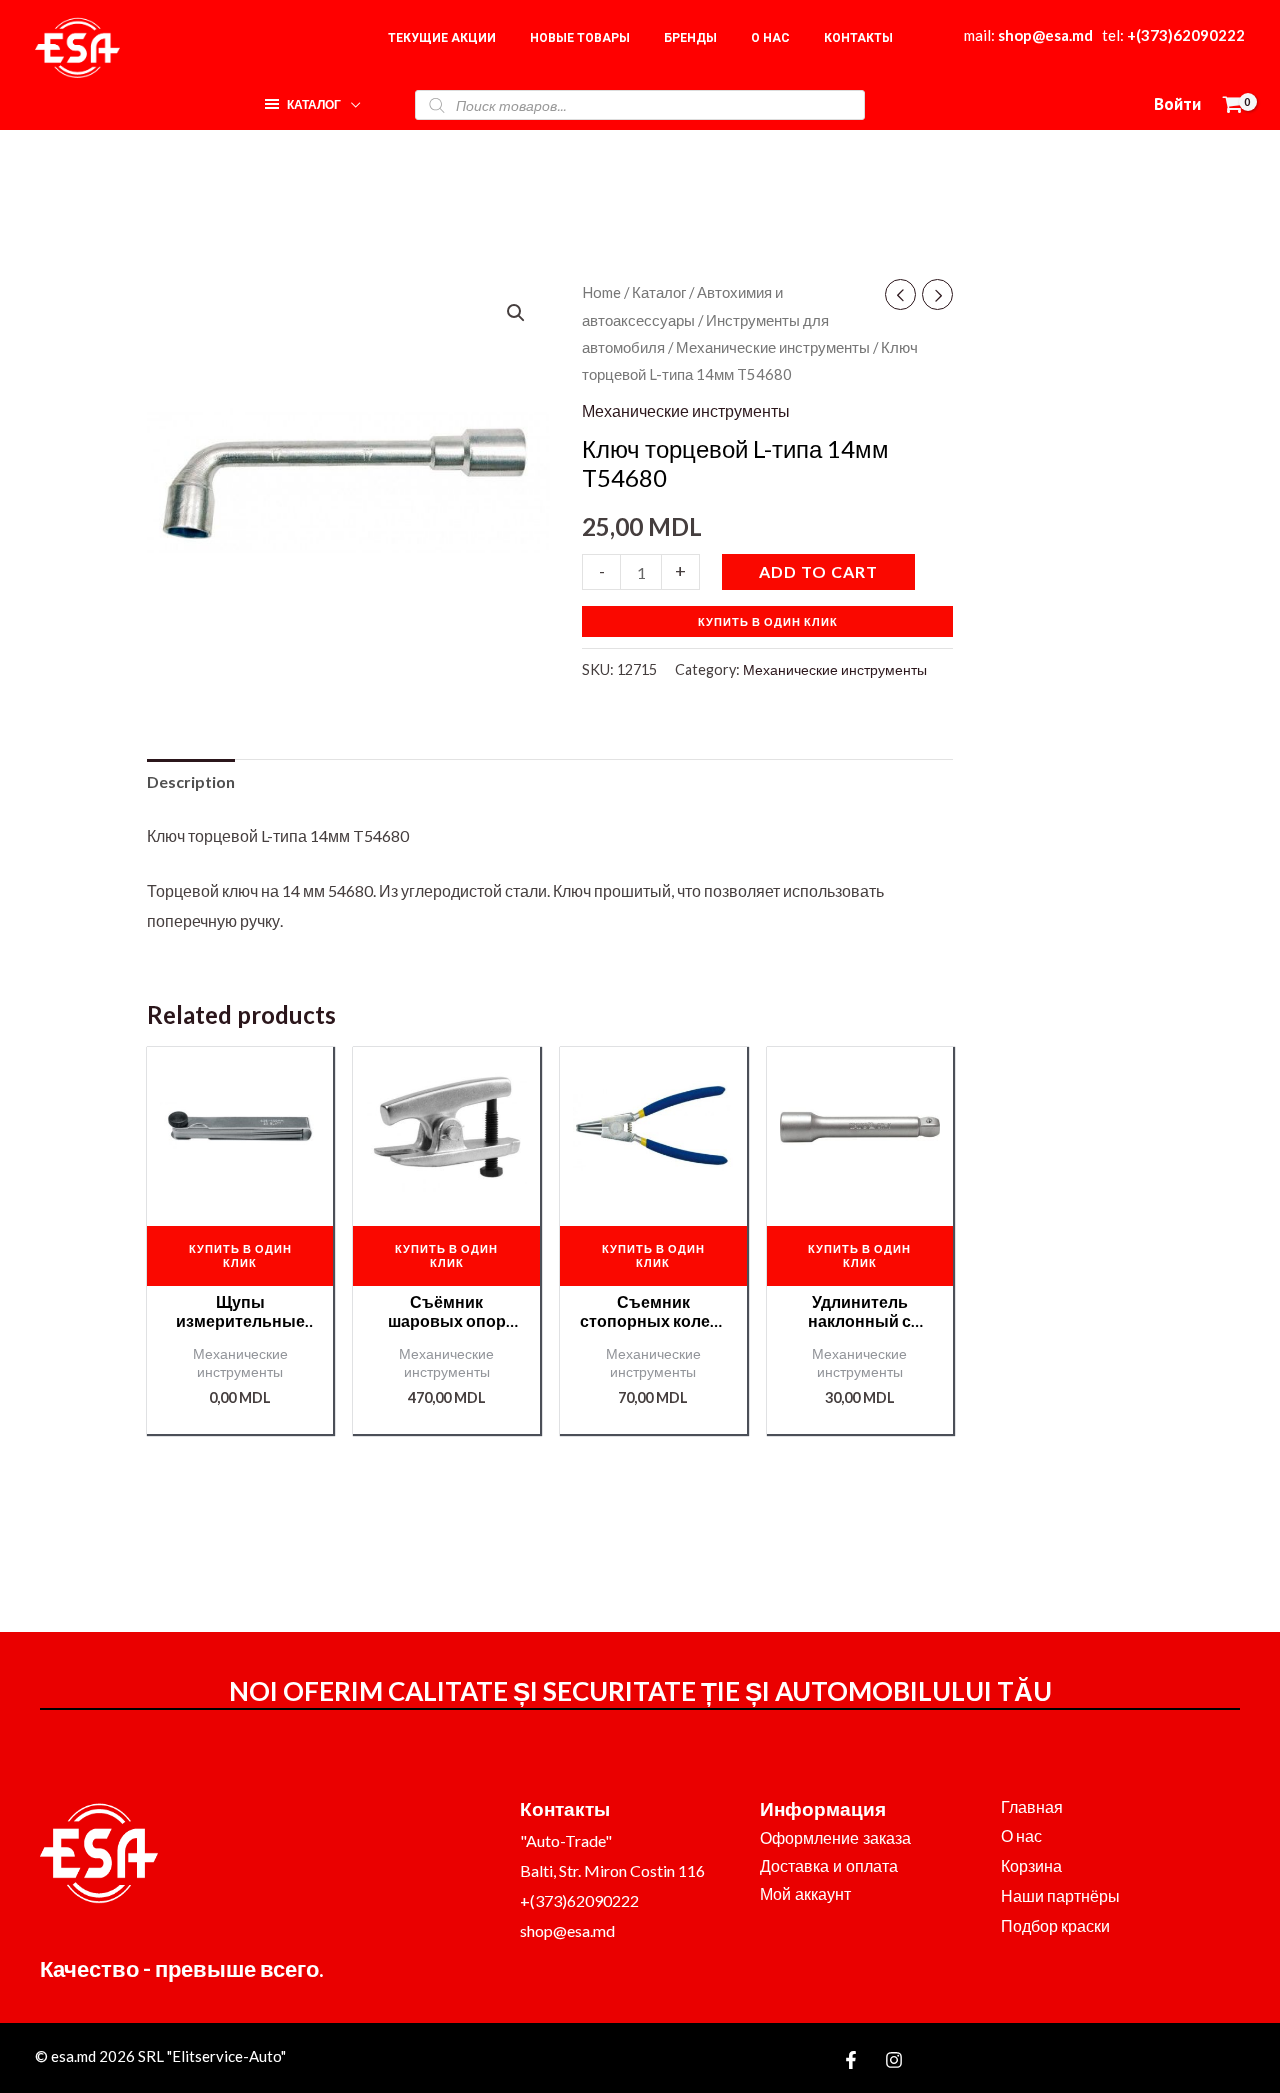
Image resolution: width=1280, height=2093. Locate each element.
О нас (1021, 1835)
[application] (351, 99)
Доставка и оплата (829, 1866)
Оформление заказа (835, 1838)
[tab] (191, 782)
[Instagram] (894, 2060)
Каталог (659, 292)
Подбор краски (1055, 1925)
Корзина (1031, 1865)
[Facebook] (851, 2060)
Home (601, 292)
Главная (1032, 1806)
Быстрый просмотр (240, 1189)
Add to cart (818, 571)
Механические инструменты (773, 347)
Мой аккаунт (805, 1894)
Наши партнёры (1060, 1895)
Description (191, 781)
